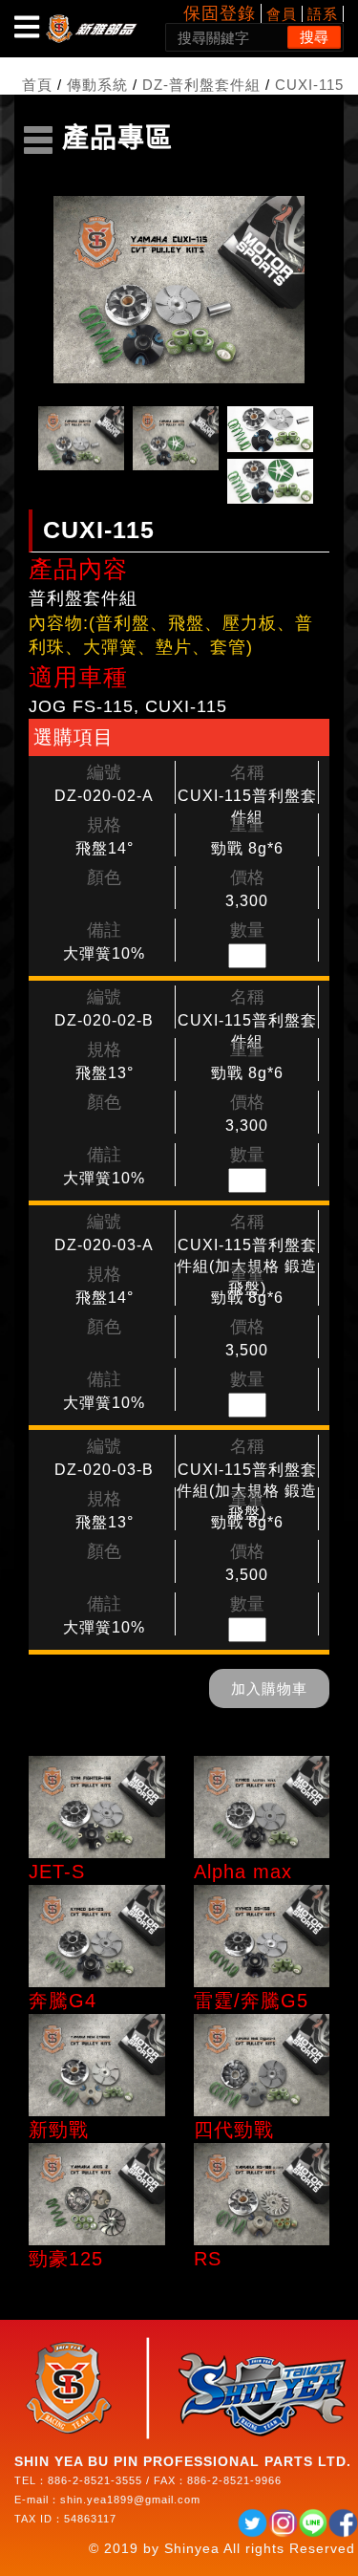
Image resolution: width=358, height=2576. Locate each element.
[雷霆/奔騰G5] (262, 1936)
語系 (323, 14)
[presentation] (81, 438)
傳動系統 (97, 85)
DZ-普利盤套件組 (201, 85)
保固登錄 (220, 13)
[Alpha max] (262, 1807)
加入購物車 (269, 1688)
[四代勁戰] (262, 2065)
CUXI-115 (309, 85)
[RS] (262, 2194)
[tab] (81, 439)
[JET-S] (97, 1807)
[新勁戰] (97, 2065)
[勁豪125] (97, 2194)
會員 (282, 14)
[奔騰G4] (97, 1936)
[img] (27, 27)
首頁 (37, 85)
